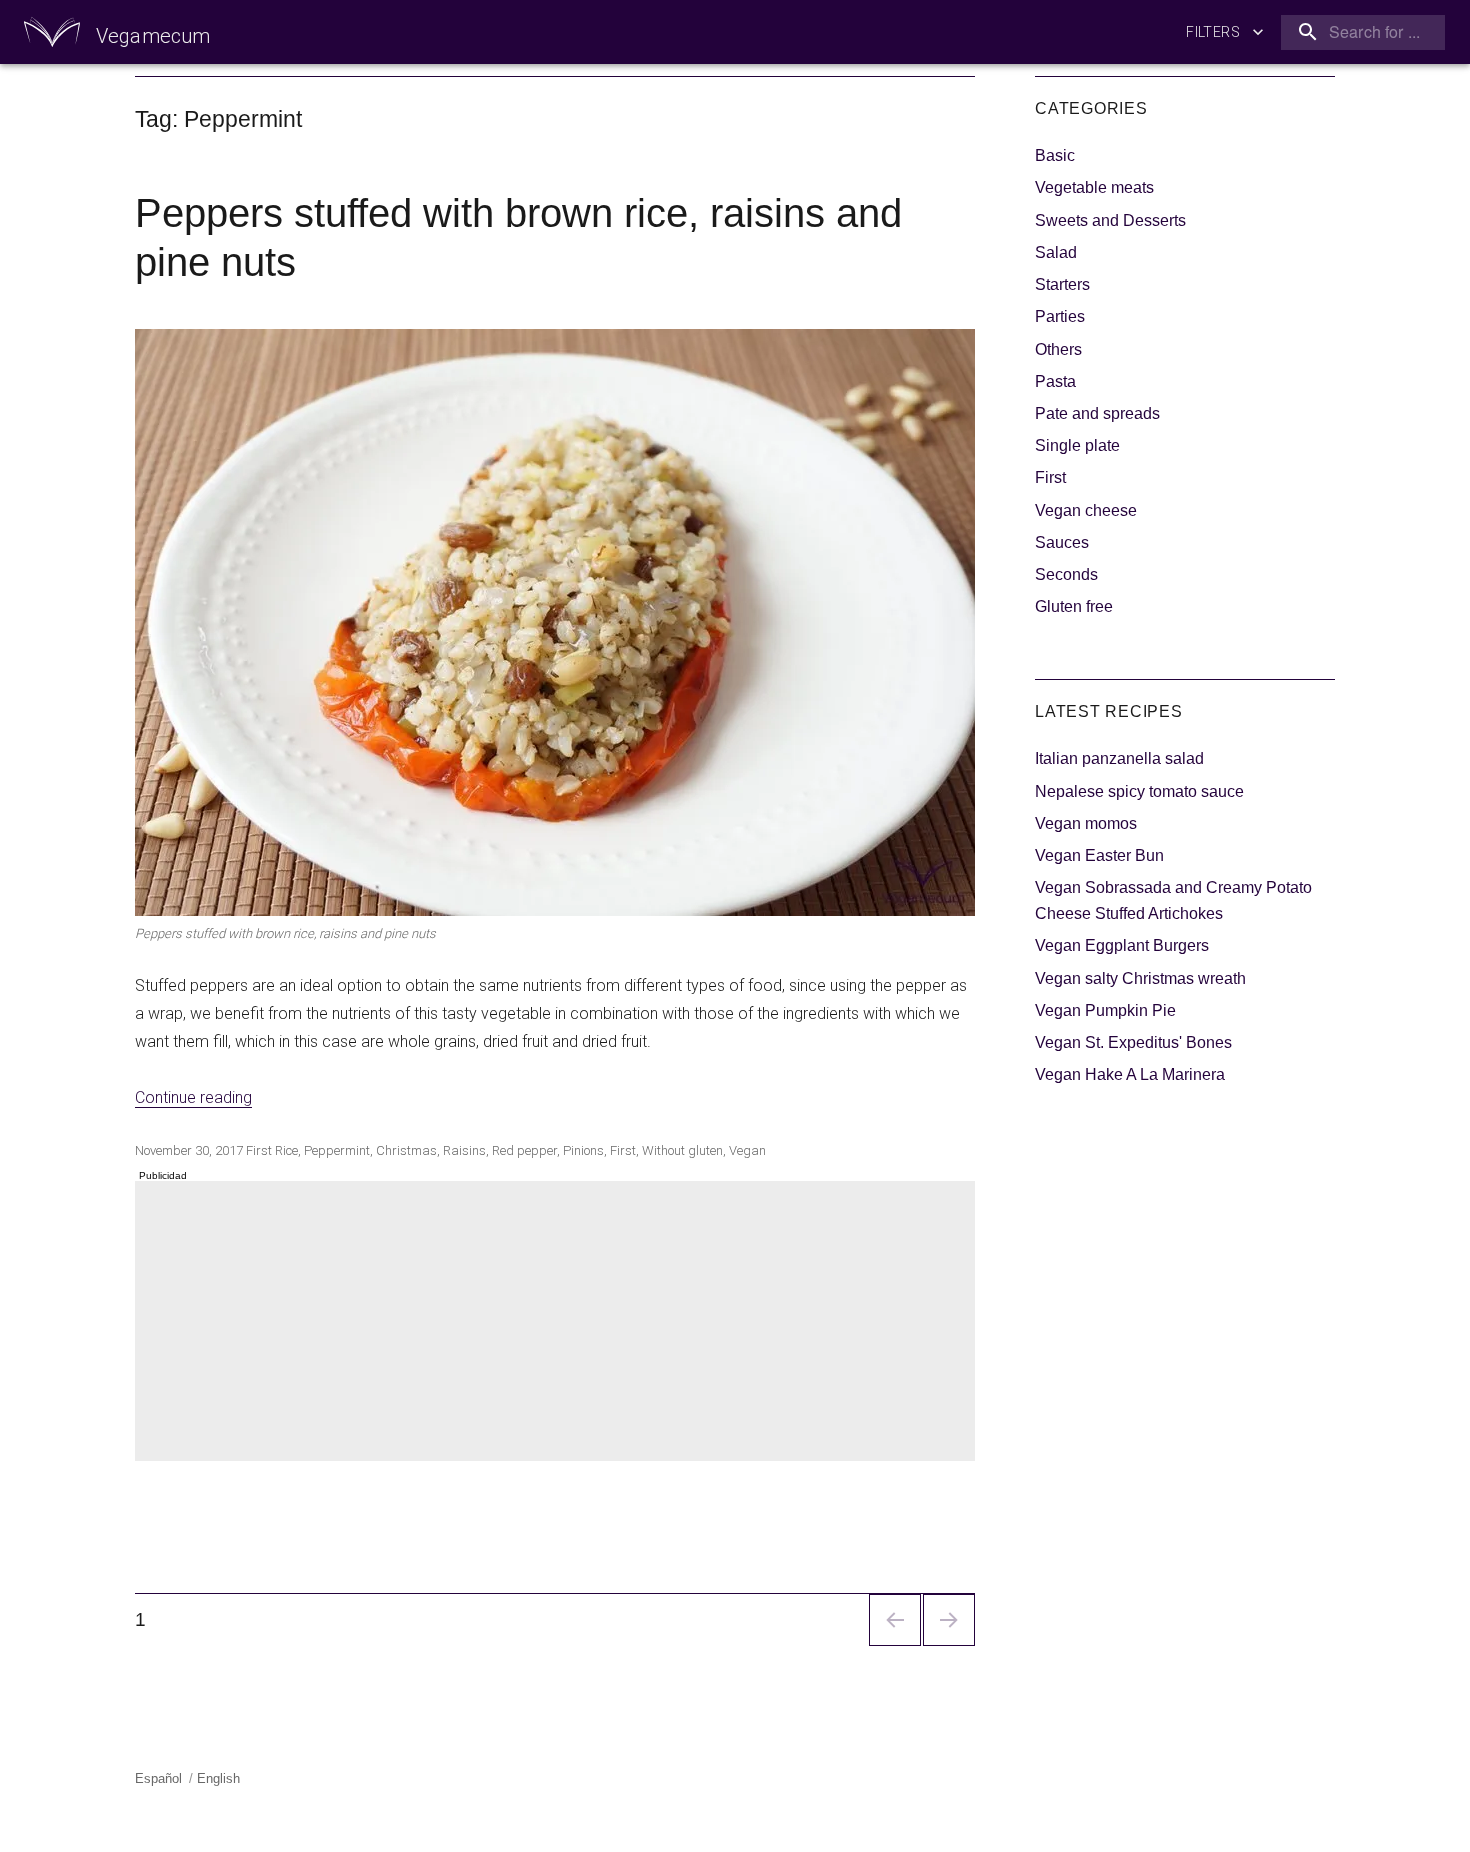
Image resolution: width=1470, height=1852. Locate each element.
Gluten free (1074, 606)
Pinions (583, 1150)
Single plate (1077, 445)
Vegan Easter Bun (1099, 855)
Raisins (464, 1150)
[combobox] (1359, 32)
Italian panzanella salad (1119, 758)
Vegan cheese (1086, 510)
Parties (1060, 316)
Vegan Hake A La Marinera (1130, 1074)
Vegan (747, 1150)
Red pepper (524, 1150)
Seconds (1066, 574)
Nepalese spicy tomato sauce (1139, 791)
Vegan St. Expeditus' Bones (1133, 1042)
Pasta (1055, 381)
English (218, 1778)
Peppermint (337, 1150)
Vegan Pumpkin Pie (1105, 1010)
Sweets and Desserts (1110, 220)
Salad (1056, 252)
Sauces (1062, 542)
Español (158, 1778)
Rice (286, 1150)
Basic (1055, 155)
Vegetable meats (1094, 187)
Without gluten (682, 1150)
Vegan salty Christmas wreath (1140, 978)
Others (1058, 349)
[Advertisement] (559, 1323)
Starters (1062, 284)
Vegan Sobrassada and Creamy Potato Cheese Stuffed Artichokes (1173, 900)
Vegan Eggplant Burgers (1122, 945)
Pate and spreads (1097, 413)
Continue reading (193, 1097)
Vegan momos (1086, 823)
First (259, 1150)
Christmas (406, 1150)
